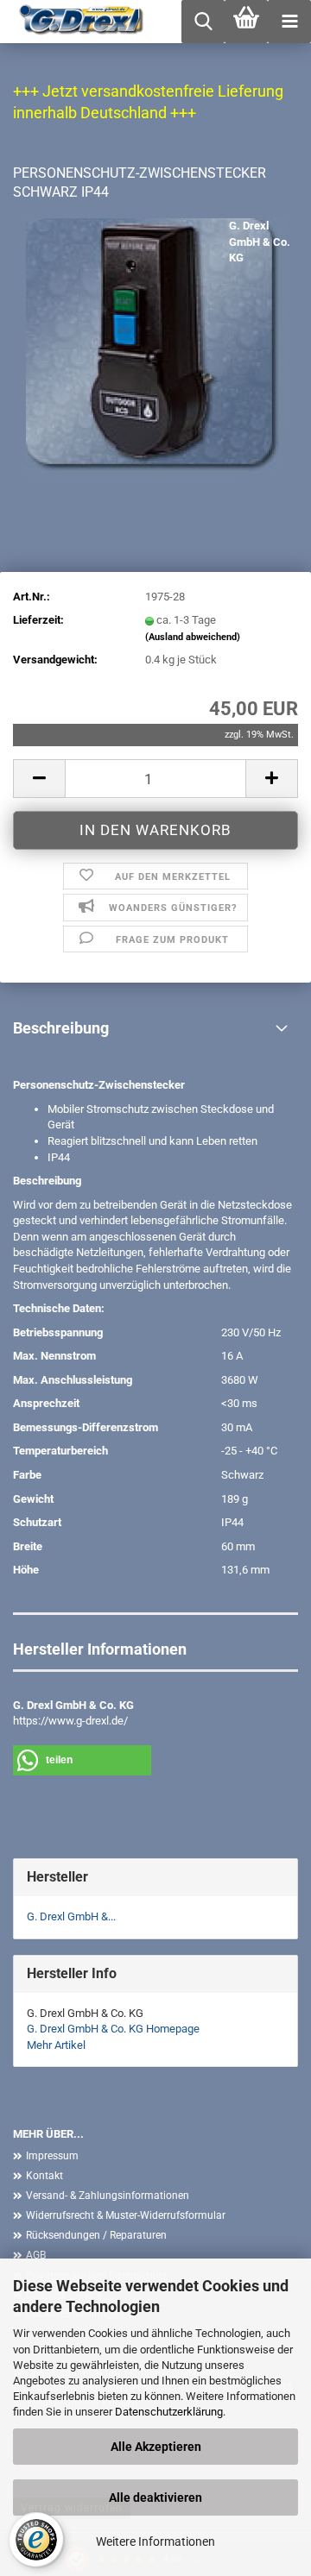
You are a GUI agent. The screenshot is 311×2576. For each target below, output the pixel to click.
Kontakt (44, 2176)
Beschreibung (61, 1028)
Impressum (52, 2156)
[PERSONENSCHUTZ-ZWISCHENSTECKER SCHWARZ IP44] (155, 347)
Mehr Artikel (56, 2045)
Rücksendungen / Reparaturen (96, 2235)
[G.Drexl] (76, 22)
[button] (39, 779)
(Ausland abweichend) (193, 637)
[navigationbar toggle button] (289, 22)
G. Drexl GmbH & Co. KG (260, 242)
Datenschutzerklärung (169, 2412)
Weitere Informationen (155, 2541)
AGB (36, 2255)
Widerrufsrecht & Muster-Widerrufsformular (126, 2215)
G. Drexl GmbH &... (71, 1916)
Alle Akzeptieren (156, 2447)
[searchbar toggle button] (203, 22)
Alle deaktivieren (155, 2497)
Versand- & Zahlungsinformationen (108, 2196)
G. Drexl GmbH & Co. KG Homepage (113, 2029)
